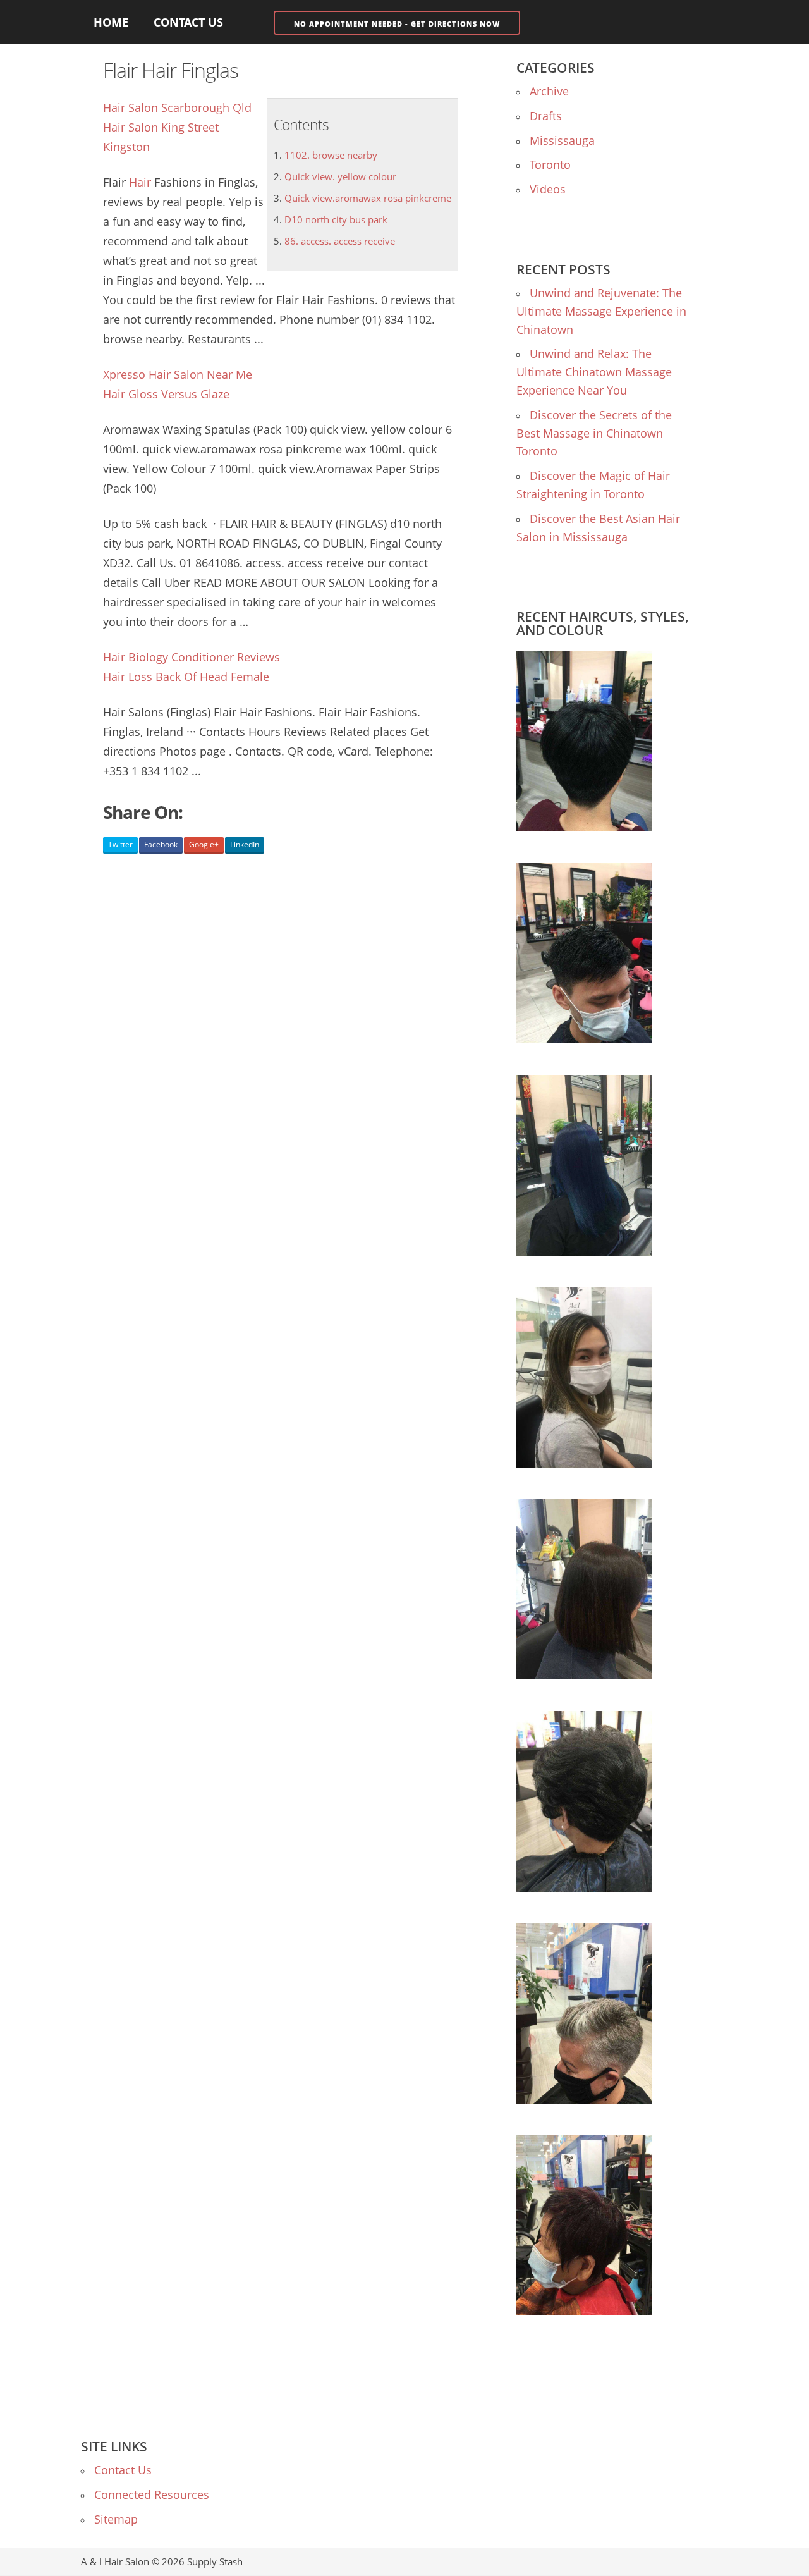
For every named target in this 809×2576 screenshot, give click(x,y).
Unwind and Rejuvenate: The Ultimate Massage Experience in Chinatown (601, 311)
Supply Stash (215, 2561)
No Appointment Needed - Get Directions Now (397, 24)
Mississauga (562, 140)
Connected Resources (152, 2494)
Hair (140, 182)
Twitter (120, 844)
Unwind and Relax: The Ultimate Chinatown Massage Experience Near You (594, 372)
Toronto (550, 164)
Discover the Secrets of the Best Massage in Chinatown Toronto (594, 433)
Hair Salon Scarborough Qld (177, 107)
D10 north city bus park (336, 219)
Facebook (161, 844)
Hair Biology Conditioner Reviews (192, 657)
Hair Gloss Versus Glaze (166, 394)
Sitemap (116, 2519)
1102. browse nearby (331, 155)
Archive (549, 91)
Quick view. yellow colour (340, 176)
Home (111, 22)
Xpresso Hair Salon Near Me (178, 374)
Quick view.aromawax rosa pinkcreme (368, 198)
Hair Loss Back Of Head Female (186, 677)
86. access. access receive (340, 241)
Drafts (546, 116)
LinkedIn (245, 844)
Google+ (204, 844)
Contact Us (188, 22)
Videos (548, 189)
